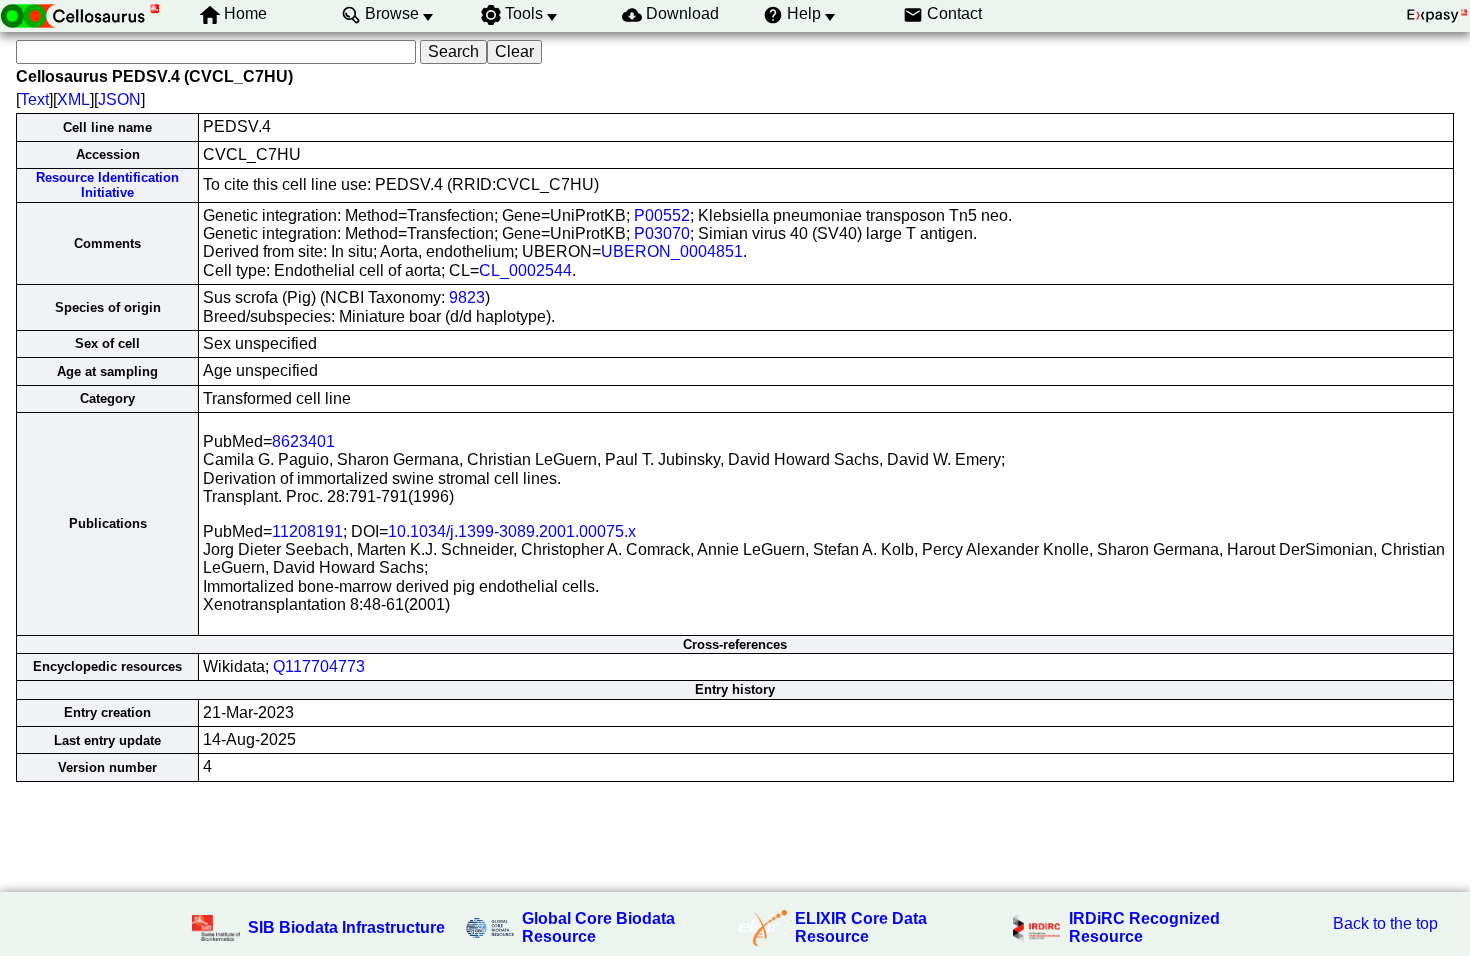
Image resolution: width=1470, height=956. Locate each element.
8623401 (303, 441)
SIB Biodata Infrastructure (346, 927)
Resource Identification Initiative (107, 185)
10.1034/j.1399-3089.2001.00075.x (512, 531)
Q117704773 (319, 666)
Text (34, 99)
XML (73, 99)
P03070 (662, 233)
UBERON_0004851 (672, 251)
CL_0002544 (525, 270)
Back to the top (1385, 923)
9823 (467, 297)
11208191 (307, 531)
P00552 (662, 215)
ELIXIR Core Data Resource (861, 927)
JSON (119, 99)
